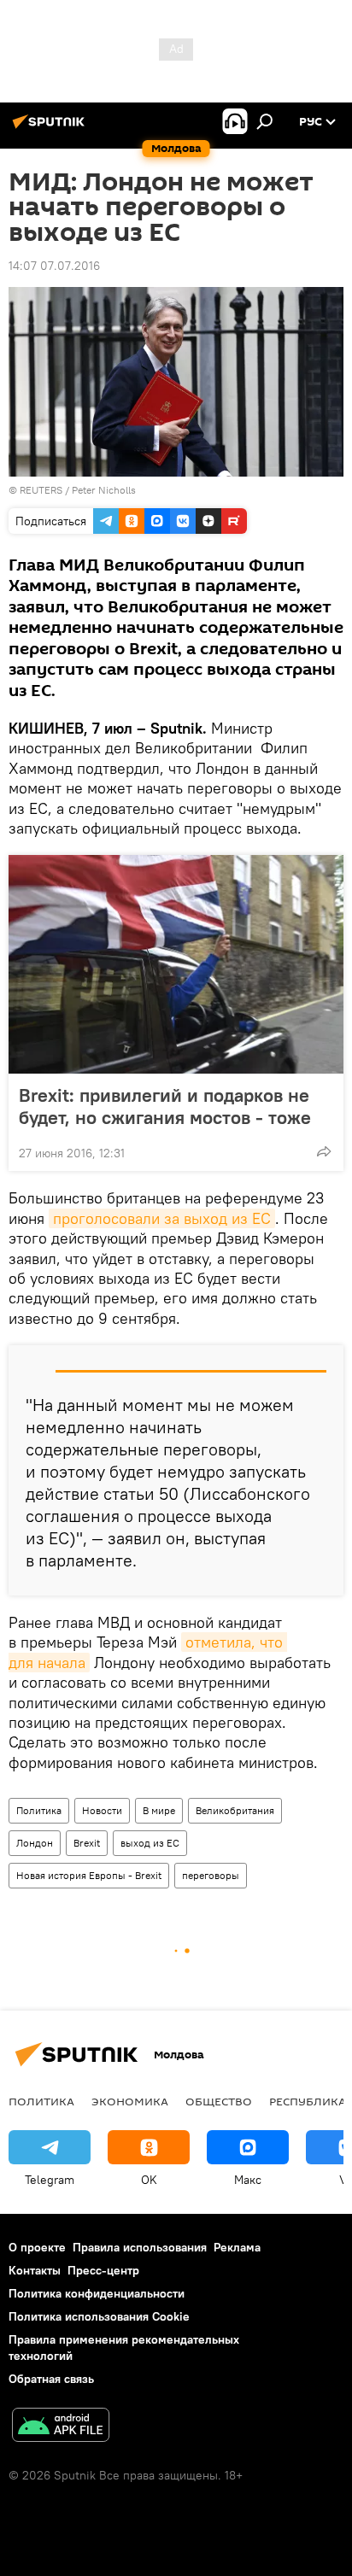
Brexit (87, 1843)
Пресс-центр (103, 2270)
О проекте (37, 2247)
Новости (102, 1810)
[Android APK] (61, 2427)
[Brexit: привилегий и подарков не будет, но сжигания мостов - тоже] (176, 964)
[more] (324, 1151)
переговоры (211, 1875)
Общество (219, 2101)
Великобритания (235, 1810)
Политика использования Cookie (99, 2316)
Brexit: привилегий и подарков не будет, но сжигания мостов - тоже (165, 1106)
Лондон (35, 1843)
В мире (159, 1810)
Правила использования (140, 2247)
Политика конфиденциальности (97, 2293)
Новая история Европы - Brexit (89, 1875)
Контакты (35, 2270)
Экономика (130, 2101)
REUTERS (41, 490)
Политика (39, 1810)
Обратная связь (51, 2379)
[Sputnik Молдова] (51, 128)
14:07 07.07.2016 (54, 266)
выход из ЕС (150, 1843)
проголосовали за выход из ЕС (162, 1218)
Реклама (237, 2247)
